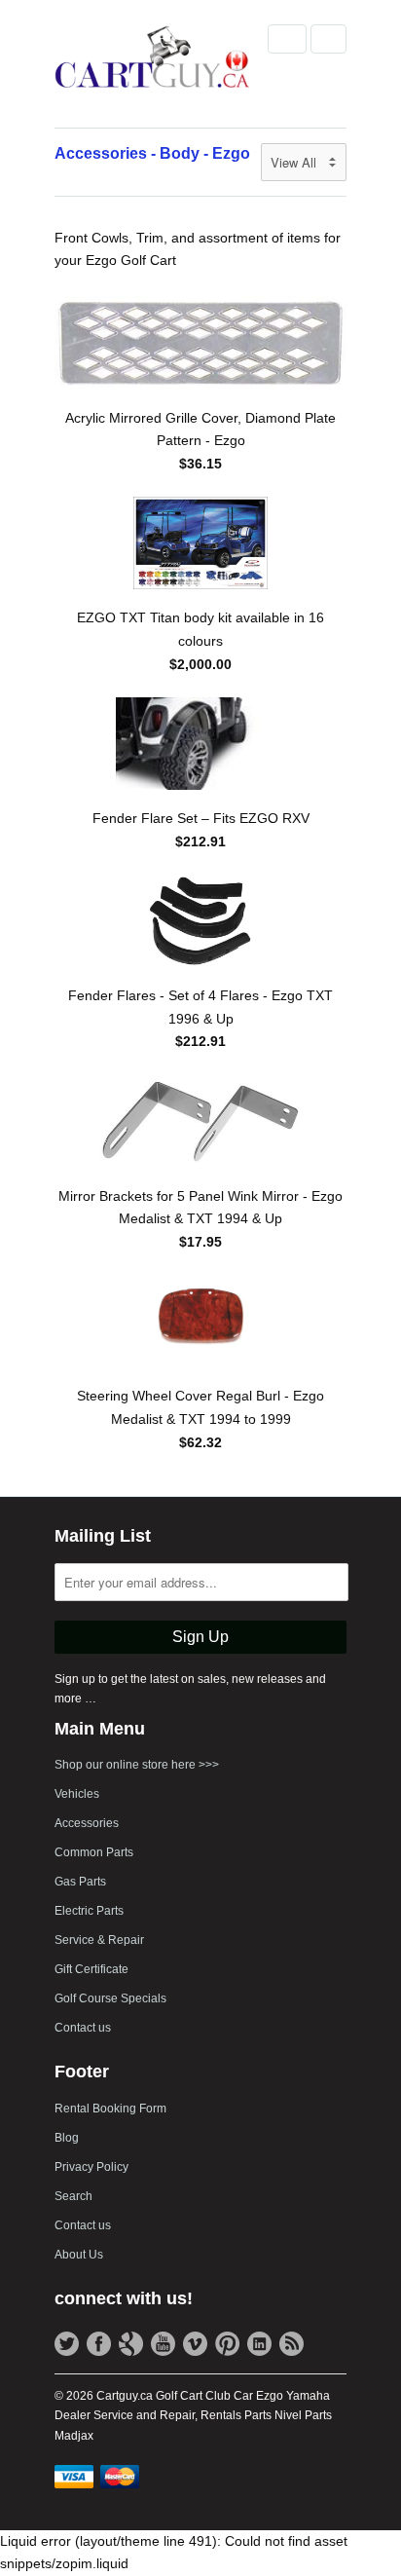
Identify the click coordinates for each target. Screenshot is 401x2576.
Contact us (83, 2028)
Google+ (131, 2344)
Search (73, 2196)
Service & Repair (99, 1940)
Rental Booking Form (110, 2109)
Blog (67, 2138)
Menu (287, 39)
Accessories (87, 1823)
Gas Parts (80, 1882)
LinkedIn (259, 2344)
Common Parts (94, 1852)
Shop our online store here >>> (137, 1765)
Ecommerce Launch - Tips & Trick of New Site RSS (292, 2344)
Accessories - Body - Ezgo (152, 153)
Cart (328, 39)
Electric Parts (89, 1911)
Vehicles (77, 1794)
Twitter (67, 2344)
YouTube (163, 2344)
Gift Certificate (91, 1969)
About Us (79, 2255)
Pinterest (227, 2344)
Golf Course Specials (110, 1998)
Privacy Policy (91, 2167)
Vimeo (195, 2344)
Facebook (99, 2344)
